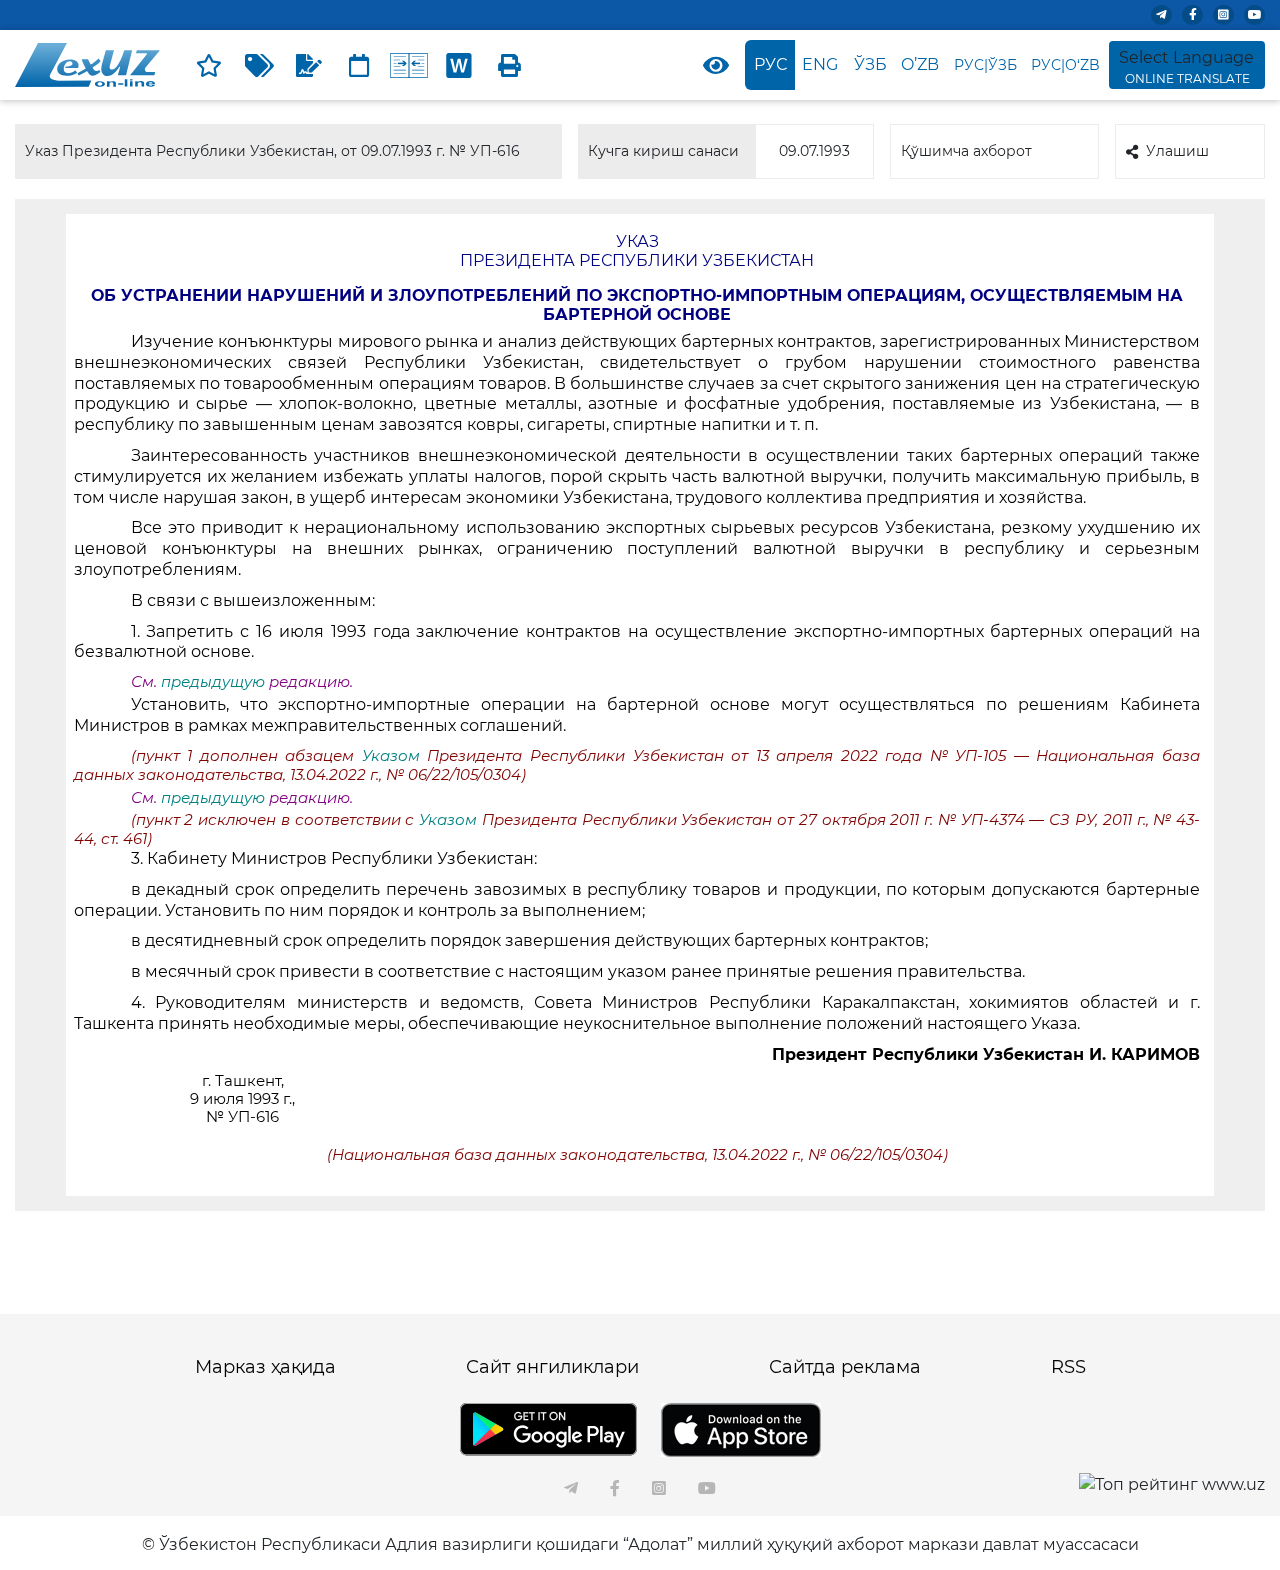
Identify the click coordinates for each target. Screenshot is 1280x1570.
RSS (1068, 1367)
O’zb (920, 64)
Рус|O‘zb (1065, 65)
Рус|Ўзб (985, 65)
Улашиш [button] (1177, 151)
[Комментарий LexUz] (309, 65)
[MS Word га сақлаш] (459, 65)
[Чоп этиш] (509, 65)
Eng (820, 64)
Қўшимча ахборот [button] (966, 151)
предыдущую (213, 682)
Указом (395, 756)
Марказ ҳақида (265, 1367)
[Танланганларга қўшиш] (209, 65)
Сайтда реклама (845, 1367)
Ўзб (870, 64)
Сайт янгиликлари (552, 1367)
